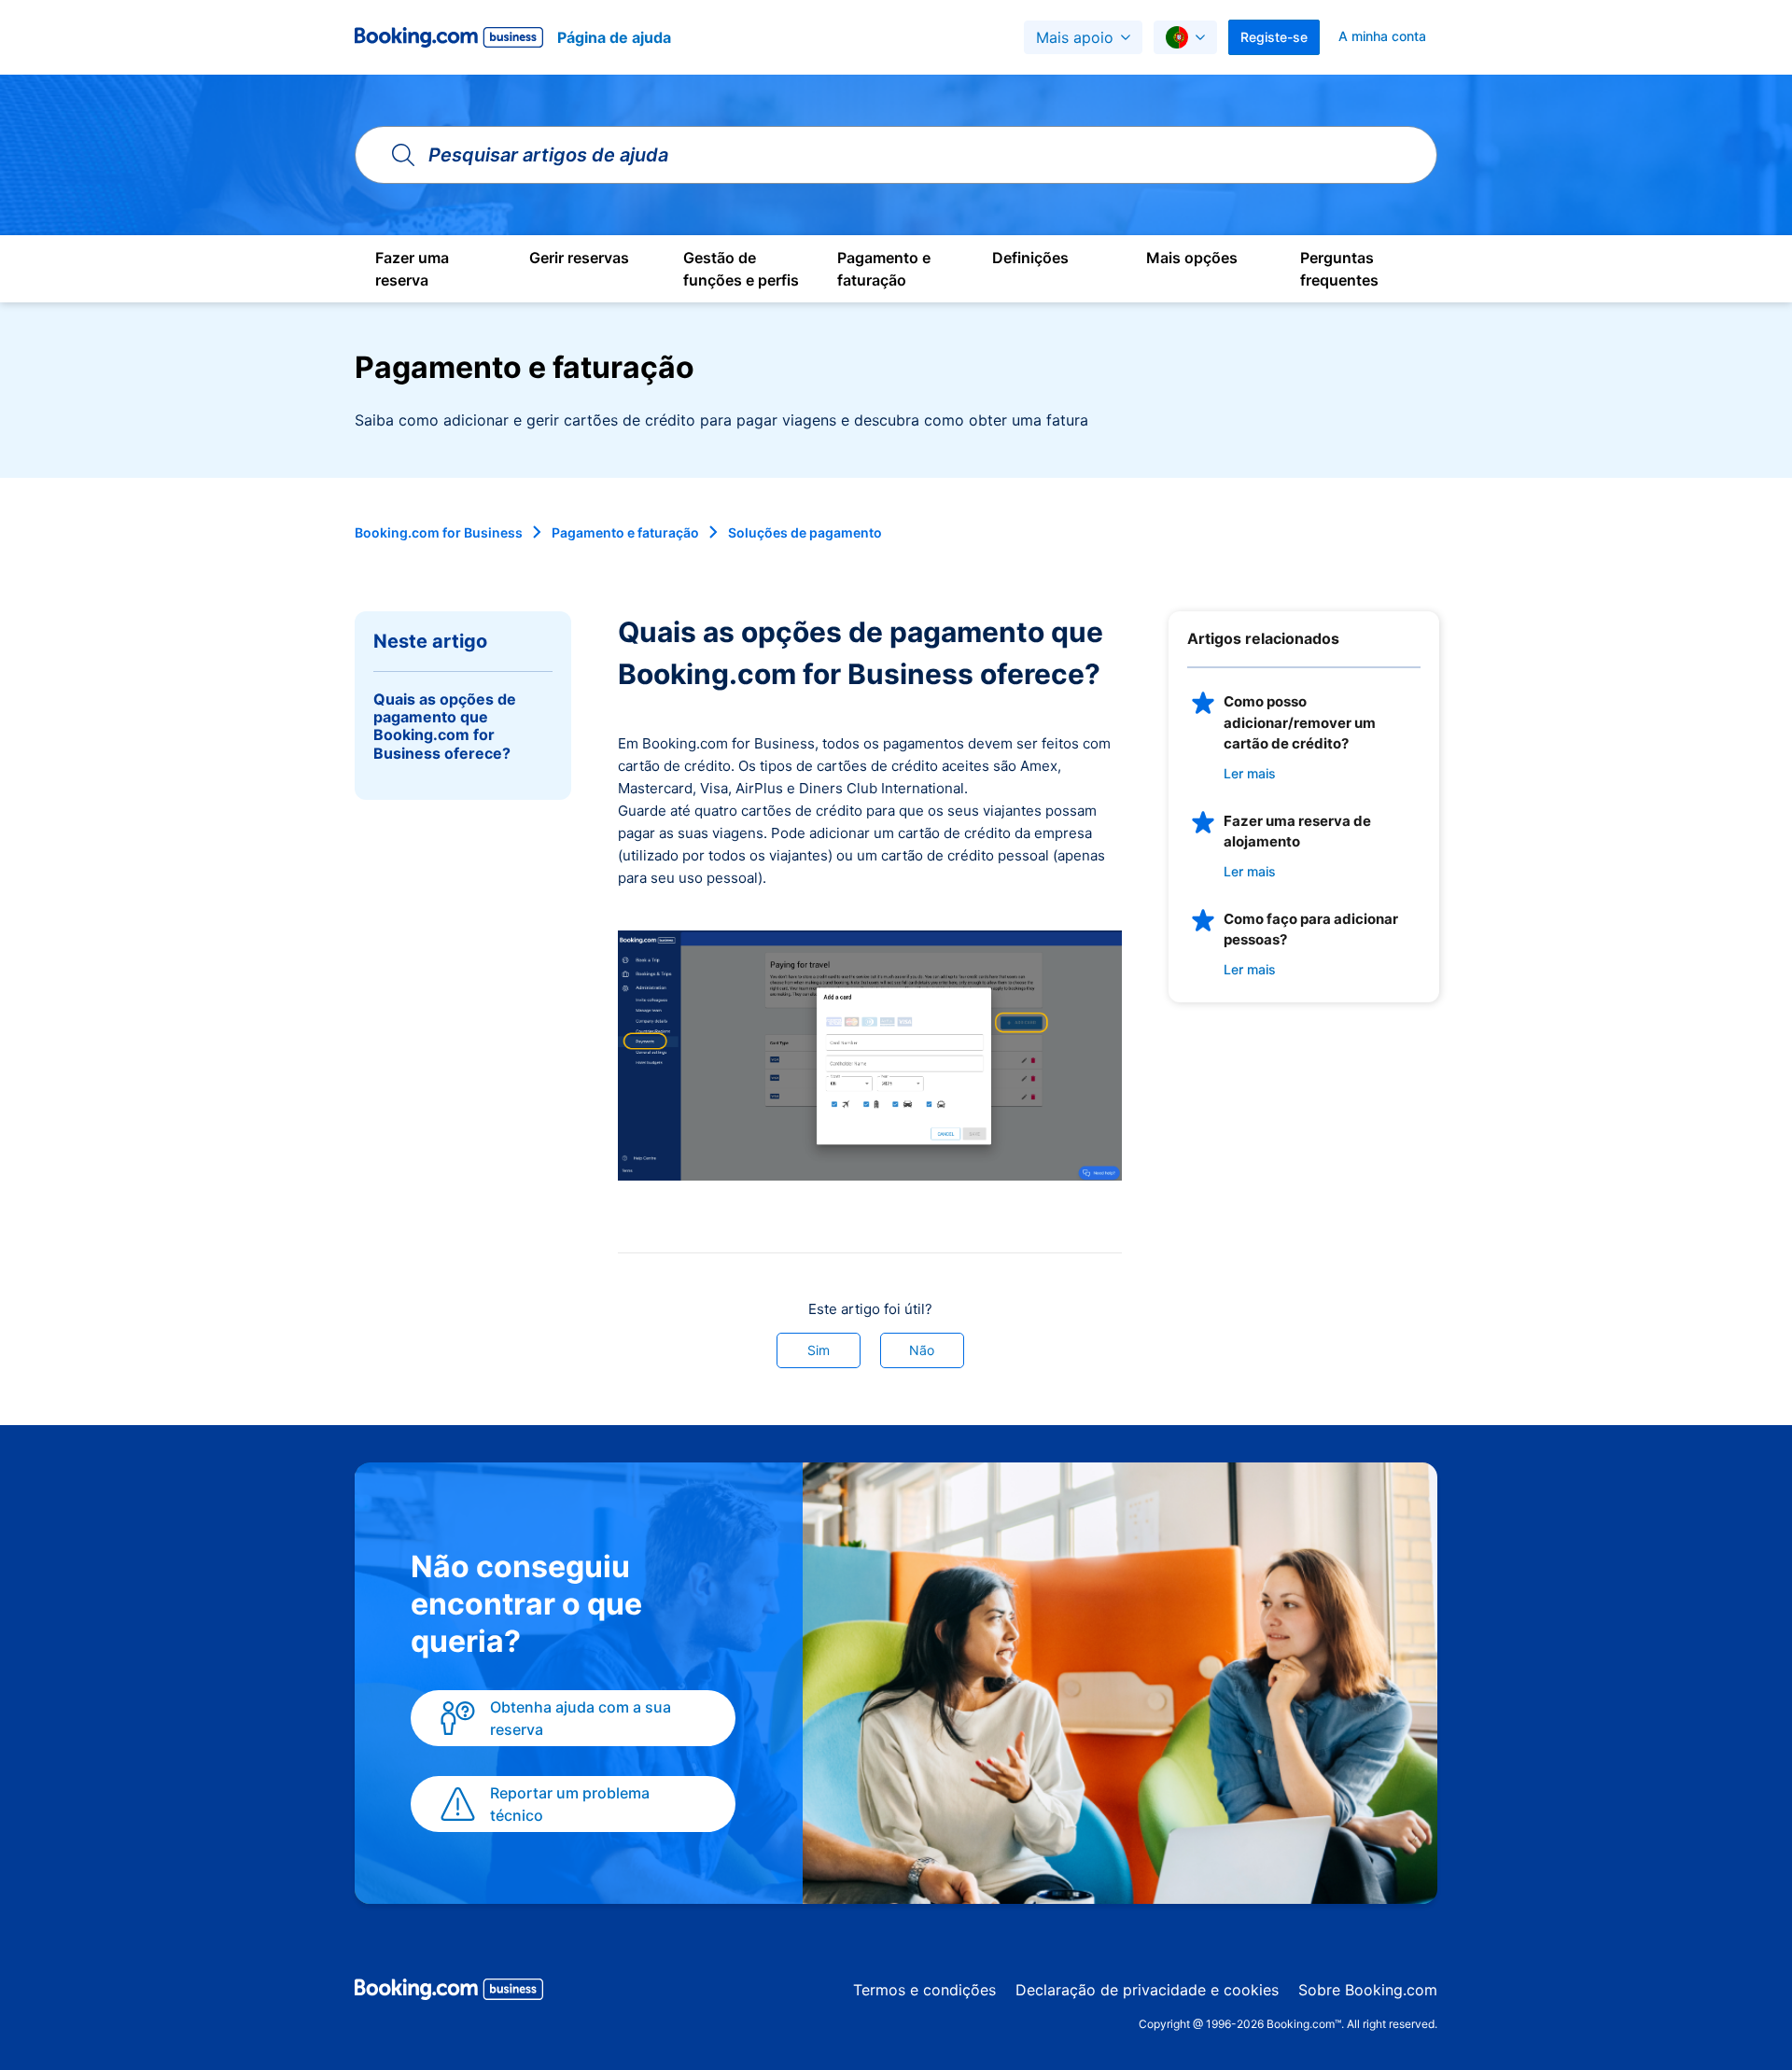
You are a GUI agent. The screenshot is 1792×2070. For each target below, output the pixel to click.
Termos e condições (924, 1990)
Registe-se (1274, 37)
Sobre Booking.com (1368, 1990)
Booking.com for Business (439, 532)
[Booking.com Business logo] (449, 1993)
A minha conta (1382, 36)
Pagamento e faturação (625, 532)
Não (922, 1350)
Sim (819, 1350)
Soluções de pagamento (805, 532)
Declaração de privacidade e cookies (1147, 1990)
